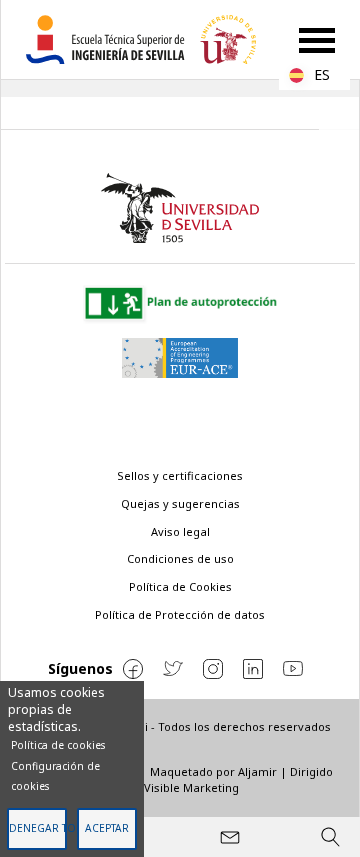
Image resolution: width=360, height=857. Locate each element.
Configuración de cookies (55, 776)
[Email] (230, 837)
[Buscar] (330, 837)
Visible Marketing (191, 787)
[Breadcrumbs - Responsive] (180, 113)
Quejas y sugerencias (180, 503)
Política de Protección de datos (180, 614)
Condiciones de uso (180, 558)
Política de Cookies (180, 586)
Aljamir (257, 771)
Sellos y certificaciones (180, 475)
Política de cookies (58, 745)
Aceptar (107, 828)
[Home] (149, 39)
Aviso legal (180, 531)
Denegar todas (37, 828)
